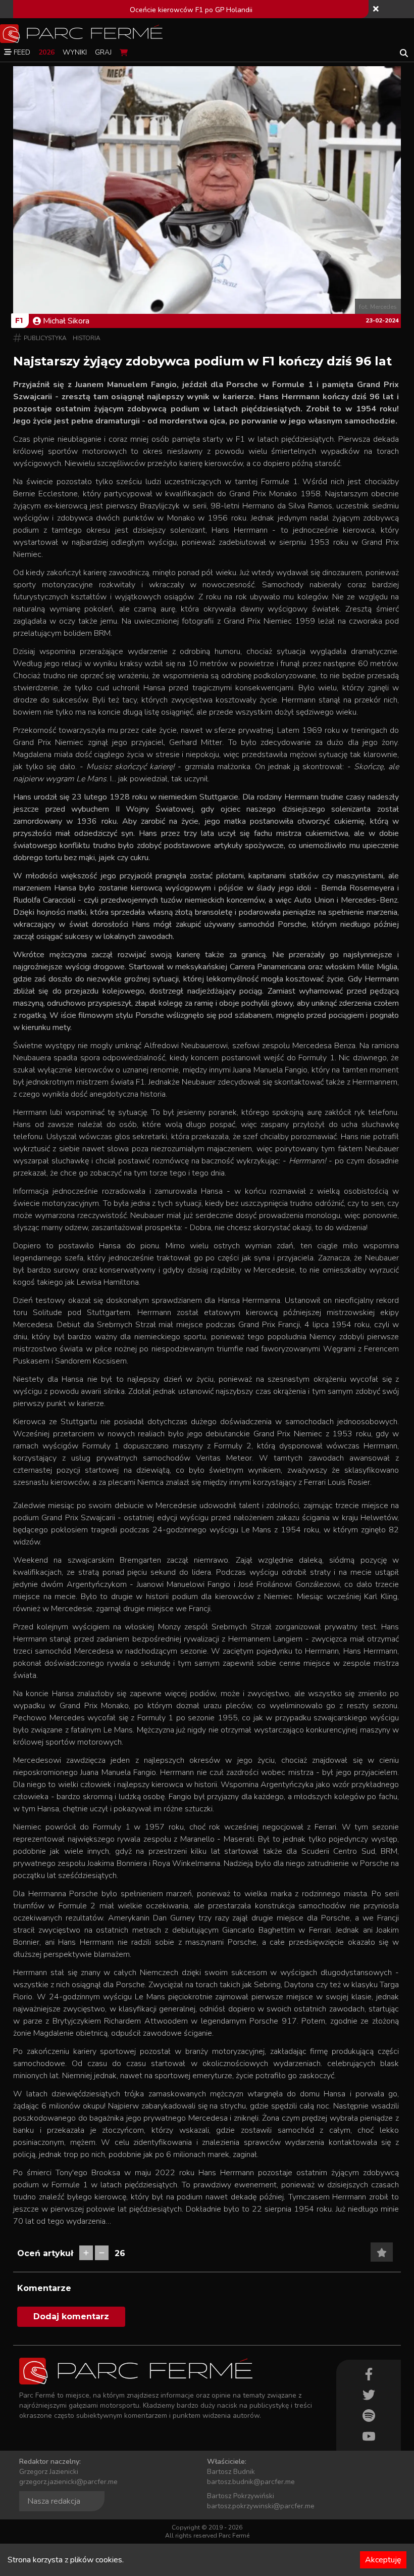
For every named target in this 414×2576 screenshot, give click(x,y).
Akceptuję (383, 2560)
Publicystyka (45, 338)
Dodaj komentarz (71, 2316)
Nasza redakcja (54, 2501)
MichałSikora (66, 321)
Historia (87, 338)
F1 (19, 320)
